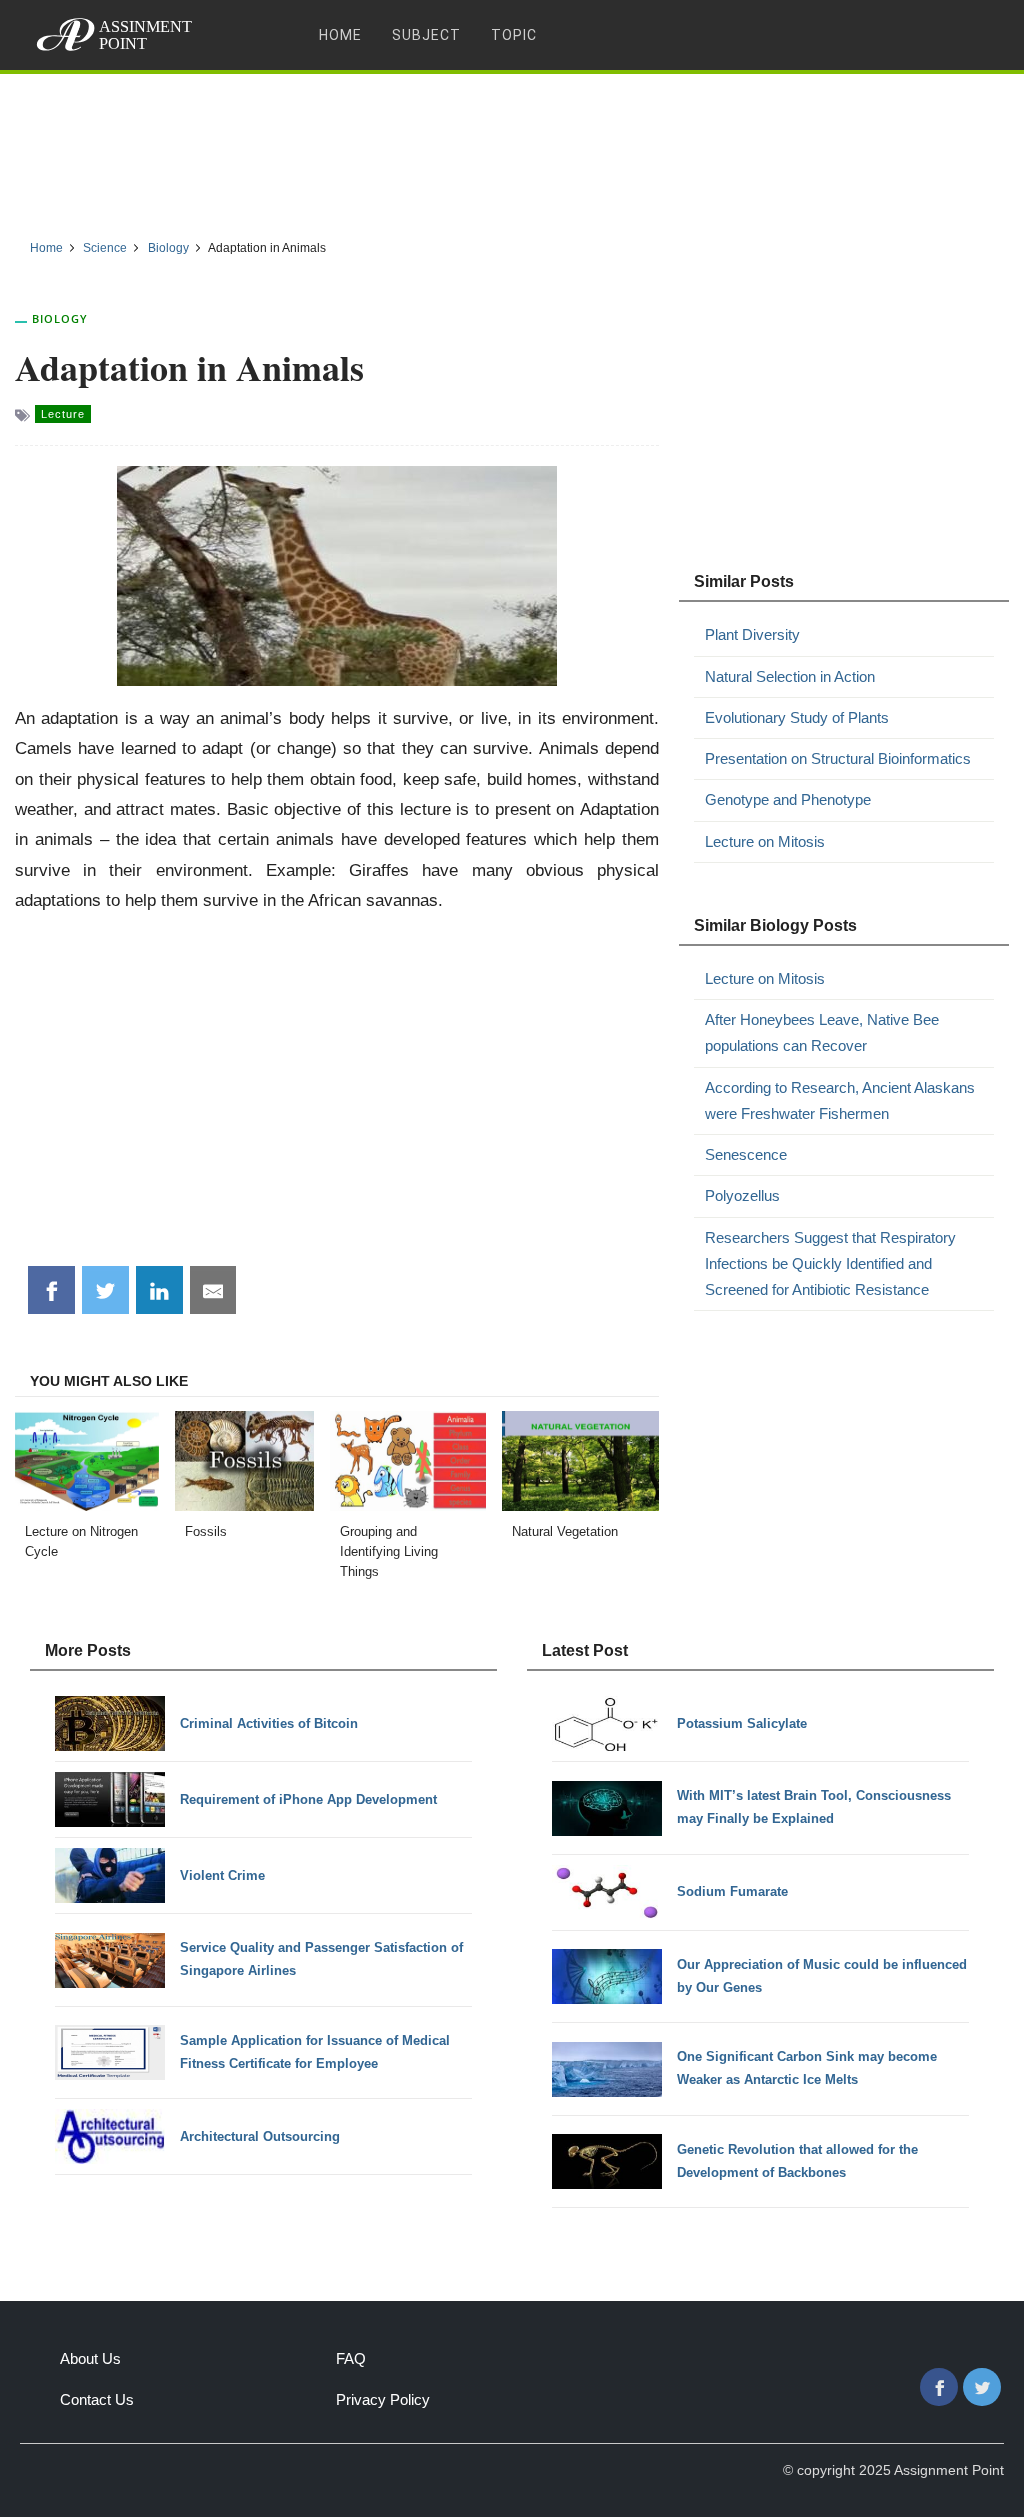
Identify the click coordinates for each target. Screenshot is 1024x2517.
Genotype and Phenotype (788, 799)
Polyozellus (742, 1195)
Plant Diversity (752, 634)
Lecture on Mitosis (765, 841)
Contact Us (97, 2399)
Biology (60, 318)
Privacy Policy (383, 2399)
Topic (514, 35)
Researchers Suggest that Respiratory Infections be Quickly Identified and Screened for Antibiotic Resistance (830, 1264)
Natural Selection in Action (790, 676)
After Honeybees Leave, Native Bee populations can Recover (822, 1032)
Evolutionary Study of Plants (797, 717)
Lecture (63, 414)
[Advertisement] (512, 149)
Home (340, 35)
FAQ (351, 2358)
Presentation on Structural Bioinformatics (838, 758)
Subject (426, 35)
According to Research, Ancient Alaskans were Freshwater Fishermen (840, 1100)
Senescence (746, 1154)
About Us (90, 2358)
